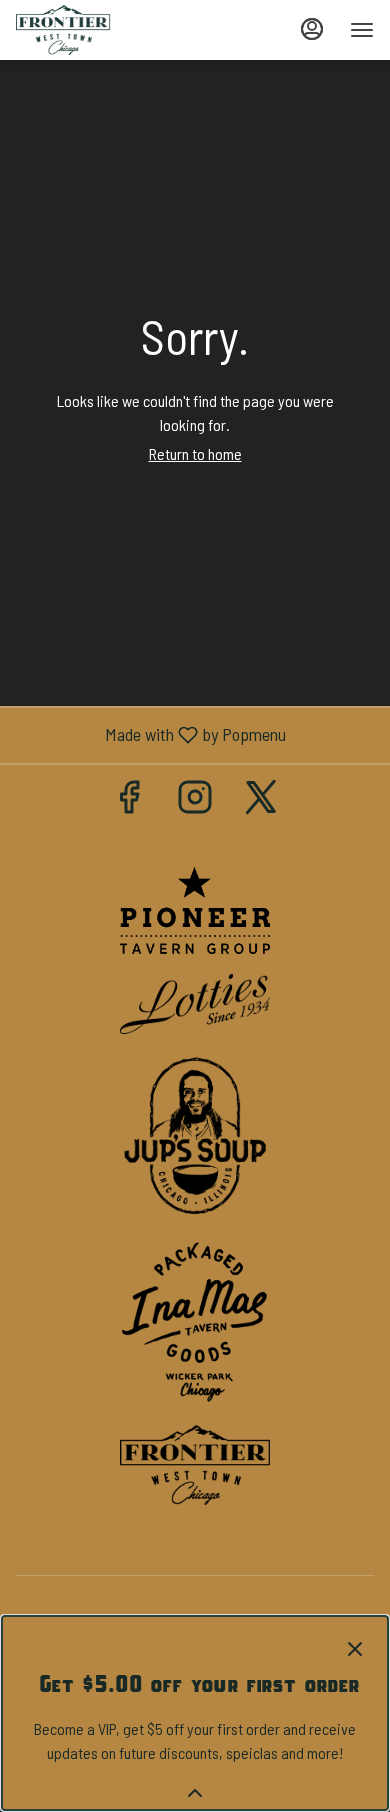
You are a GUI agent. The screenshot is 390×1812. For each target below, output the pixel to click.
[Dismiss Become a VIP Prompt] (355, 1649)
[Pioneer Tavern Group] (195, 908)
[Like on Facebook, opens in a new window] (129, 800)
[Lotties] (195, 1001)
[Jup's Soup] (195, 1133)
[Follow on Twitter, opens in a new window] (261, 800)
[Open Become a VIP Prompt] (195, 1793)
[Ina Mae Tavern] (195, 1319)
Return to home (195, 453)
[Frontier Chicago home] (106, 30)
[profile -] (312, 29)
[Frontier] (195, 1462)
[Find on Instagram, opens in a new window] (195, 800)
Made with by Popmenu (150, 735)
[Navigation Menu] (362, 30)
